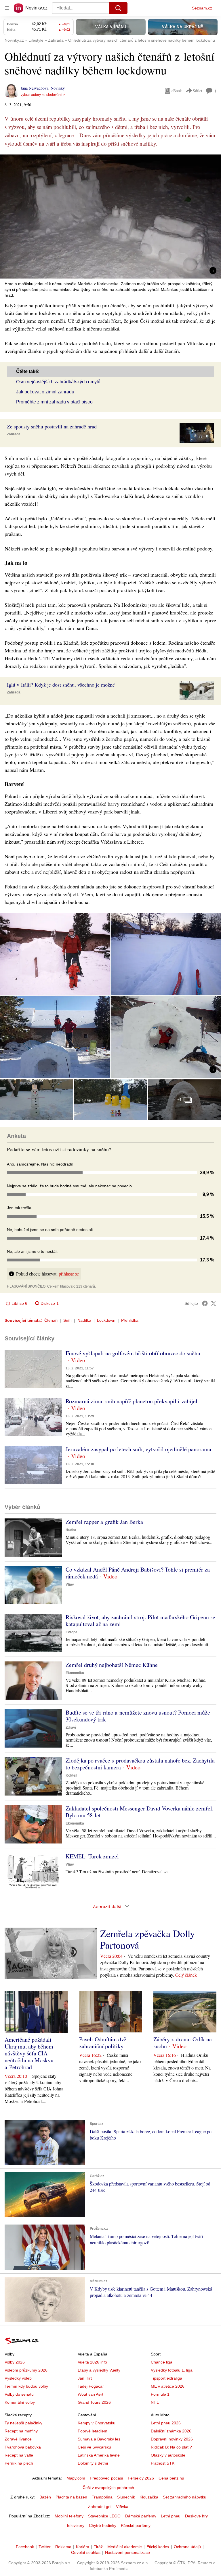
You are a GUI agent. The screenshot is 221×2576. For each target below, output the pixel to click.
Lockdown (106, 1320)
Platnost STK (163, 2463)
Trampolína (102, 2497)
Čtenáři (51, 1320)
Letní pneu (171, 2516)
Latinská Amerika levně (99, 2455)
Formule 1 (160, 2394)
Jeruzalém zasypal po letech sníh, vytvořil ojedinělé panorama (138, 1449)
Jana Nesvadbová (35, 88)
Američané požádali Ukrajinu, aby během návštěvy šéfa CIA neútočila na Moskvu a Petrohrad (29, 2053)
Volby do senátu (19, 2394)
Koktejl (71, 1775)
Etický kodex (158, 2547)
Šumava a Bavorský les (99, 2439)
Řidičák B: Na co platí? (171, 2447)
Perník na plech (19, 2463)
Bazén (45, 2497)
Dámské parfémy (141, 2516)
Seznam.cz (202, 8)
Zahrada (14, 434)
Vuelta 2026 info (92, 2362)
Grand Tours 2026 (94, 2402)
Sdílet (198, 91)
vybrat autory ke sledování (41, 95)
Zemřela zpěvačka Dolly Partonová (147, 1939)
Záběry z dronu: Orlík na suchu (183, 2043)
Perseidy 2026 (141, 2478)
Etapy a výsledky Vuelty (99, 2370)
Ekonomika (75, 1673)
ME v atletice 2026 (168, 2386)
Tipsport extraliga (166, 2378)
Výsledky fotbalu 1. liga (172, 2370)
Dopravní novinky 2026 (172, 2439)
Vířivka (122, 2507)
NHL (155, 2402)
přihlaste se (69, 1274)
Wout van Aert (91, 2394)
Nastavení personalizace (127, 2552)
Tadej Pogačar (91, 2386)
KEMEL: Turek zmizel (92, 1856)
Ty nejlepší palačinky (23, 2423)
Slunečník (126, 2497)
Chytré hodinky (103, 2525)
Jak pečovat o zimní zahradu (45, 392)
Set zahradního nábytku (185, 2497)
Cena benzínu (171, 2478)
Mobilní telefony (69, 2516)
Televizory (75, 2525)
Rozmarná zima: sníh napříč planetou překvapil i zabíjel (132, 1401)
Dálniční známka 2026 (171, 2431)
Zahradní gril (100, 2507)
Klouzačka (149, 2497)
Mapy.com (76, 2478)
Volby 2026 (15, 2362)
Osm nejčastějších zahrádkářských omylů (58, 382)
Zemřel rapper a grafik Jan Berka (104, 1522)
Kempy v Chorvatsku (97, 2423)
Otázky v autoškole (168, 2455)
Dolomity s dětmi (93, 2463)
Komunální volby (20, 2402)
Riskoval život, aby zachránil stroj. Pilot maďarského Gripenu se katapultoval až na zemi (140, 1621)
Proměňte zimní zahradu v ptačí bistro (54, 402)
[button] (110, 217)
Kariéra (83, 2547)
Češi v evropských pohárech (108, 2488)
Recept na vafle (19, 2455)
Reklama (63, 2547)
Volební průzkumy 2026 (26, 2370)
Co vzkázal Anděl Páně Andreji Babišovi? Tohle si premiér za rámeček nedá (138, 1573)
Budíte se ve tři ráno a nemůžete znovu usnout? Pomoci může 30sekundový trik (138, 1716)
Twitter (45, 2547)
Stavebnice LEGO (104, 2516)
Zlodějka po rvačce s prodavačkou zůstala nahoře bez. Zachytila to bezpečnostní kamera (140, 1764)
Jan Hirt (85, 2378)
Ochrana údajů (187, 2547)
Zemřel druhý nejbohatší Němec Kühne (112, 1665)
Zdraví (71, 1727)
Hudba (71, 1530)
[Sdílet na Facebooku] (205, 1303)
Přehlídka (130, 1320)
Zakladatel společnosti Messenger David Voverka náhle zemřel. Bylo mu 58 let (140, 1812)
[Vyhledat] (118, 8)
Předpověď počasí (106, 2478)
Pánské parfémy (136, 2525)
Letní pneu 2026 (166, 2423)
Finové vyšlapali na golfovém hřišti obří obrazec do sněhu (133, 1353)
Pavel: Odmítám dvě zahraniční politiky (103, 2043)
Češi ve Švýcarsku (94, 2447)
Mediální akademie (125, 2547)
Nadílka (84, 1320)
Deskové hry (196, 2516)
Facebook (25, 2547)
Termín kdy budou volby (26, 2386)
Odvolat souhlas (86, 2552)
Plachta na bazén (71, 2497)
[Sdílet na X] (214, 1303)
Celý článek (186, 1975)
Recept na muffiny (21, 2431)
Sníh (67, 1320)
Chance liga (162, 2362)
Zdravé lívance (18, 2439)
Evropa (72, 1632)
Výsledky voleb (18, 2378)
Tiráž (98, 2547)
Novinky (58, 88)
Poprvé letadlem (93, 2431)
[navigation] (7, 8)
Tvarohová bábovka (23, 2447)
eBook (177, 91)
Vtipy (70, 1584)
